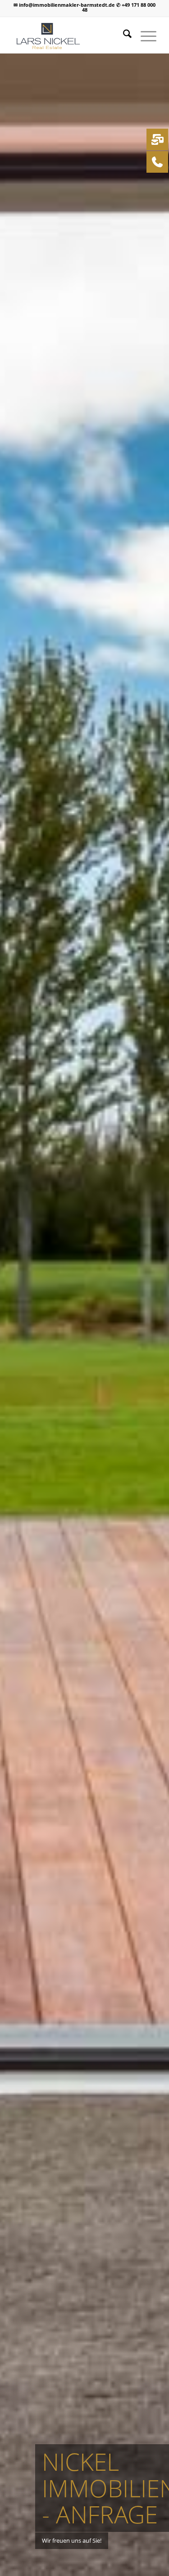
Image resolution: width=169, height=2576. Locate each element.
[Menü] (144, 35)
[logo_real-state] (70, 35)
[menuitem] (123, 35)
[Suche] (123, 35)
